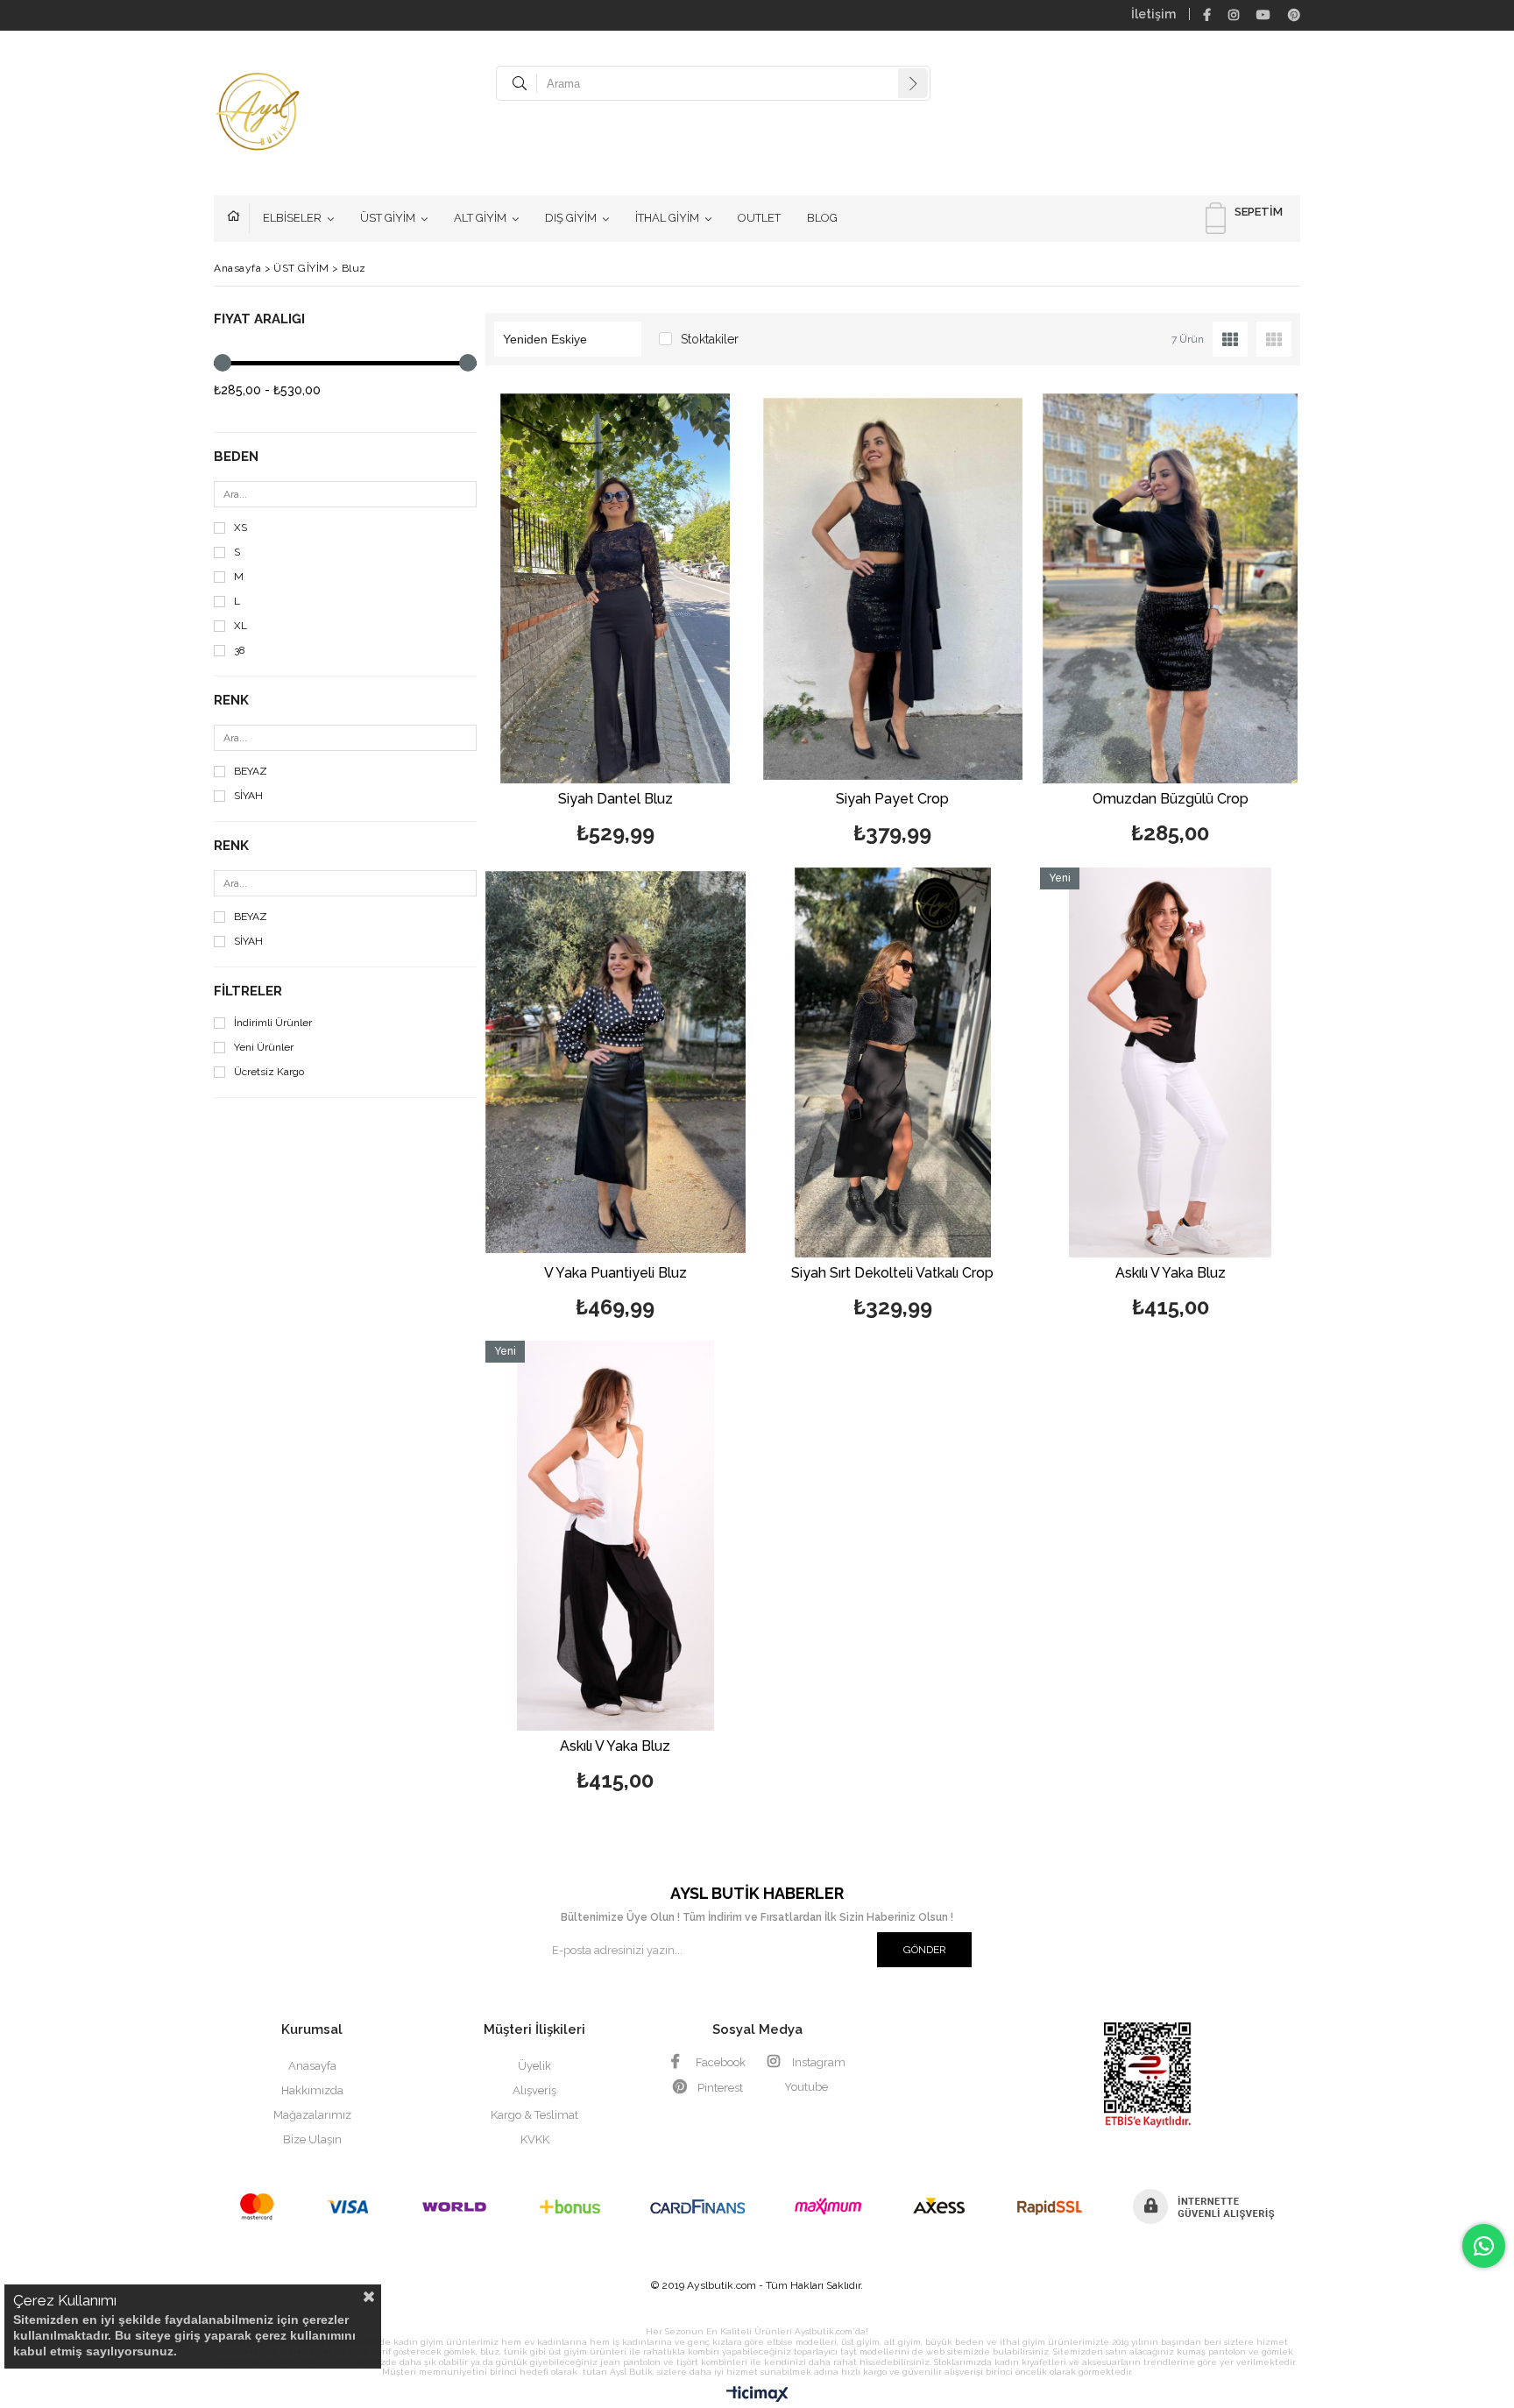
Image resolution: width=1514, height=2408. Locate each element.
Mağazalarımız (312, 2115)
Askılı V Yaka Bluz (1171, 1274)
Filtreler (248, 992)
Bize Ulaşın (312, 2139)
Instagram (817, 2062)
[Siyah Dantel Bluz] (616, 588)
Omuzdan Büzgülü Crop (1171, 800)
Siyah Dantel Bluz (616, 800)
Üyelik (534, 2066)
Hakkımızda (312, 2090)
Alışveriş (534, 2090)
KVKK (535, 2139)
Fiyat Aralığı (259, 319)
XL (241, 626)
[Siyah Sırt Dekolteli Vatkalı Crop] (893, 1062)
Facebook (719, 2062)
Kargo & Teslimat (534, 2115)
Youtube (806, 2087)
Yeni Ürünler (264, 1048)
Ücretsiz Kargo (269, 1072)
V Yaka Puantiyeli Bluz (616, 1274)
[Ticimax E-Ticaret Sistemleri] (757, 2395)
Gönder (925, 1950)
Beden (236, 457)
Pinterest (719, 2088)
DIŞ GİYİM (571, 218)
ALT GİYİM (480, 218)
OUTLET (759, 218)
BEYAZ (251, 772)
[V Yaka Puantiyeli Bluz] (616, 1062)
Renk (231, 701)
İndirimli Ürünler (273, 1023)
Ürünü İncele (678, 622)
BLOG (822, 218)
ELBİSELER (292, 218)
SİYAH (248, 796)
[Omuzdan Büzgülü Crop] (1170, 588)
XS (241, 528)
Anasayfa (238, 218)
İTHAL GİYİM (667, 218)
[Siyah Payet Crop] (893, 588)
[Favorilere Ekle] (616, 622)
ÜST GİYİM (388, 218)
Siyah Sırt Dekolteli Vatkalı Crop (892, 1274)
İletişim (1153, 14)
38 (240, 651)
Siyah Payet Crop (892, 800)
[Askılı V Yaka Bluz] (1170, 1062)
